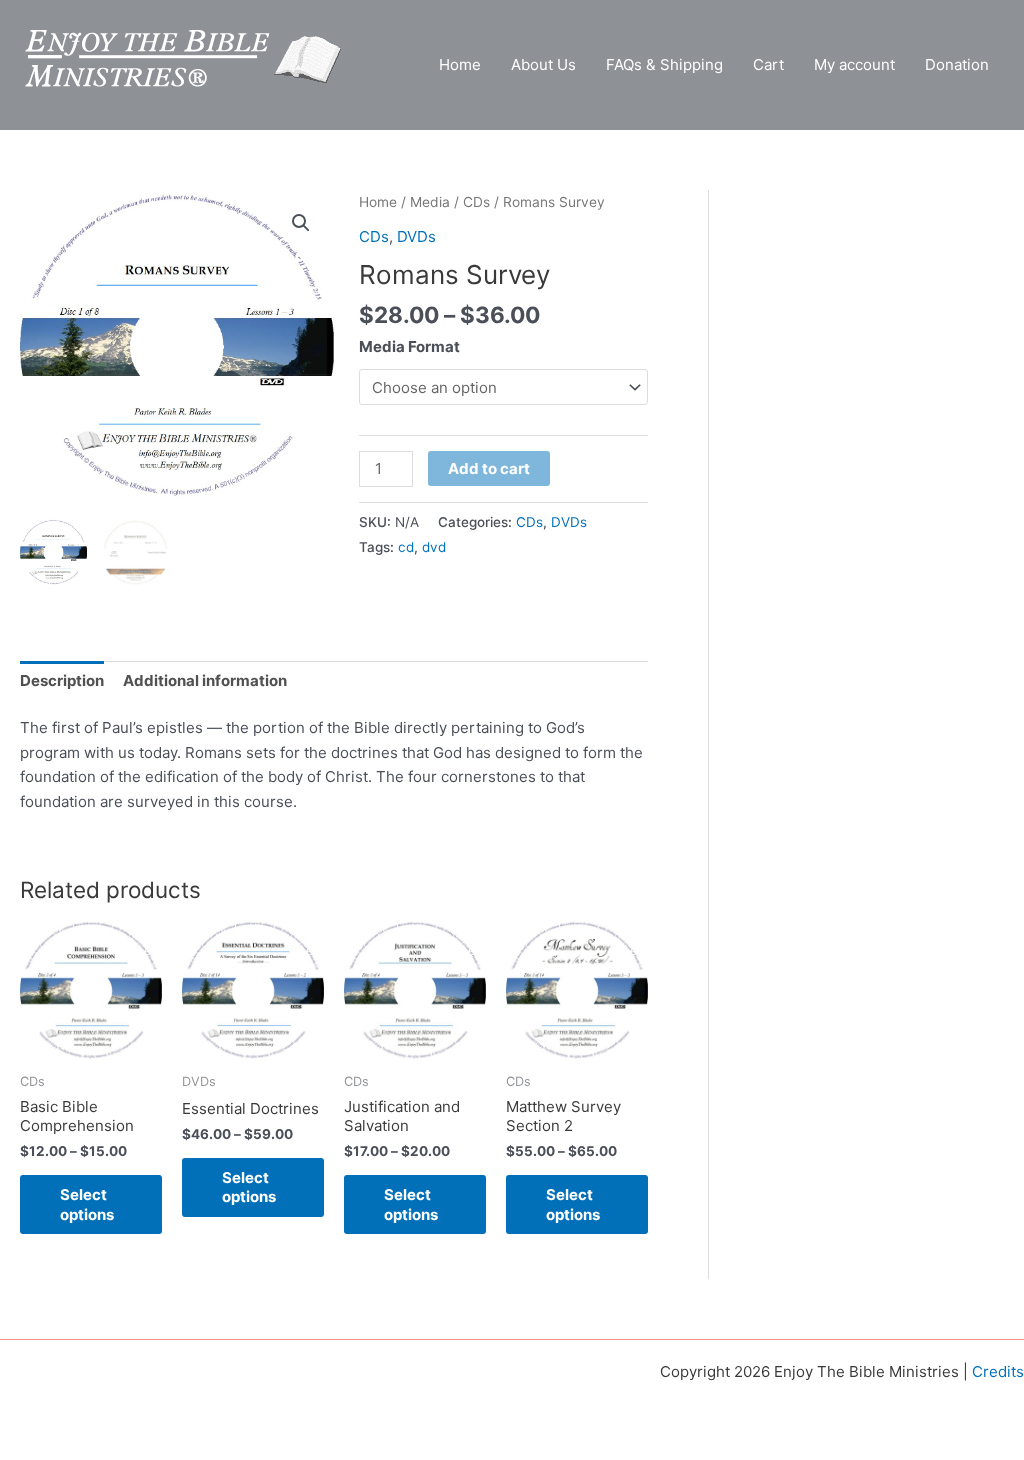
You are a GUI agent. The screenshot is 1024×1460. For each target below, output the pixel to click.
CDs (476, 202)
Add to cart (489, 468)
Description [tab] (62, 680)
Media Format (409, 346)
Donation (957, 64)
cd (406, 547)
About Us (543, 64)
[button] (301, 223)
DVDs (416, 236)
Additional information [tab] (205, 680)
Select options (87, 1204)
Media (430, 202)
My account (854, 64)
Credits (998, 1371)
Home (460, 64)
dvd (434, 547)
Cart (768, 64)
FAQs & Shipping (664, 64)
